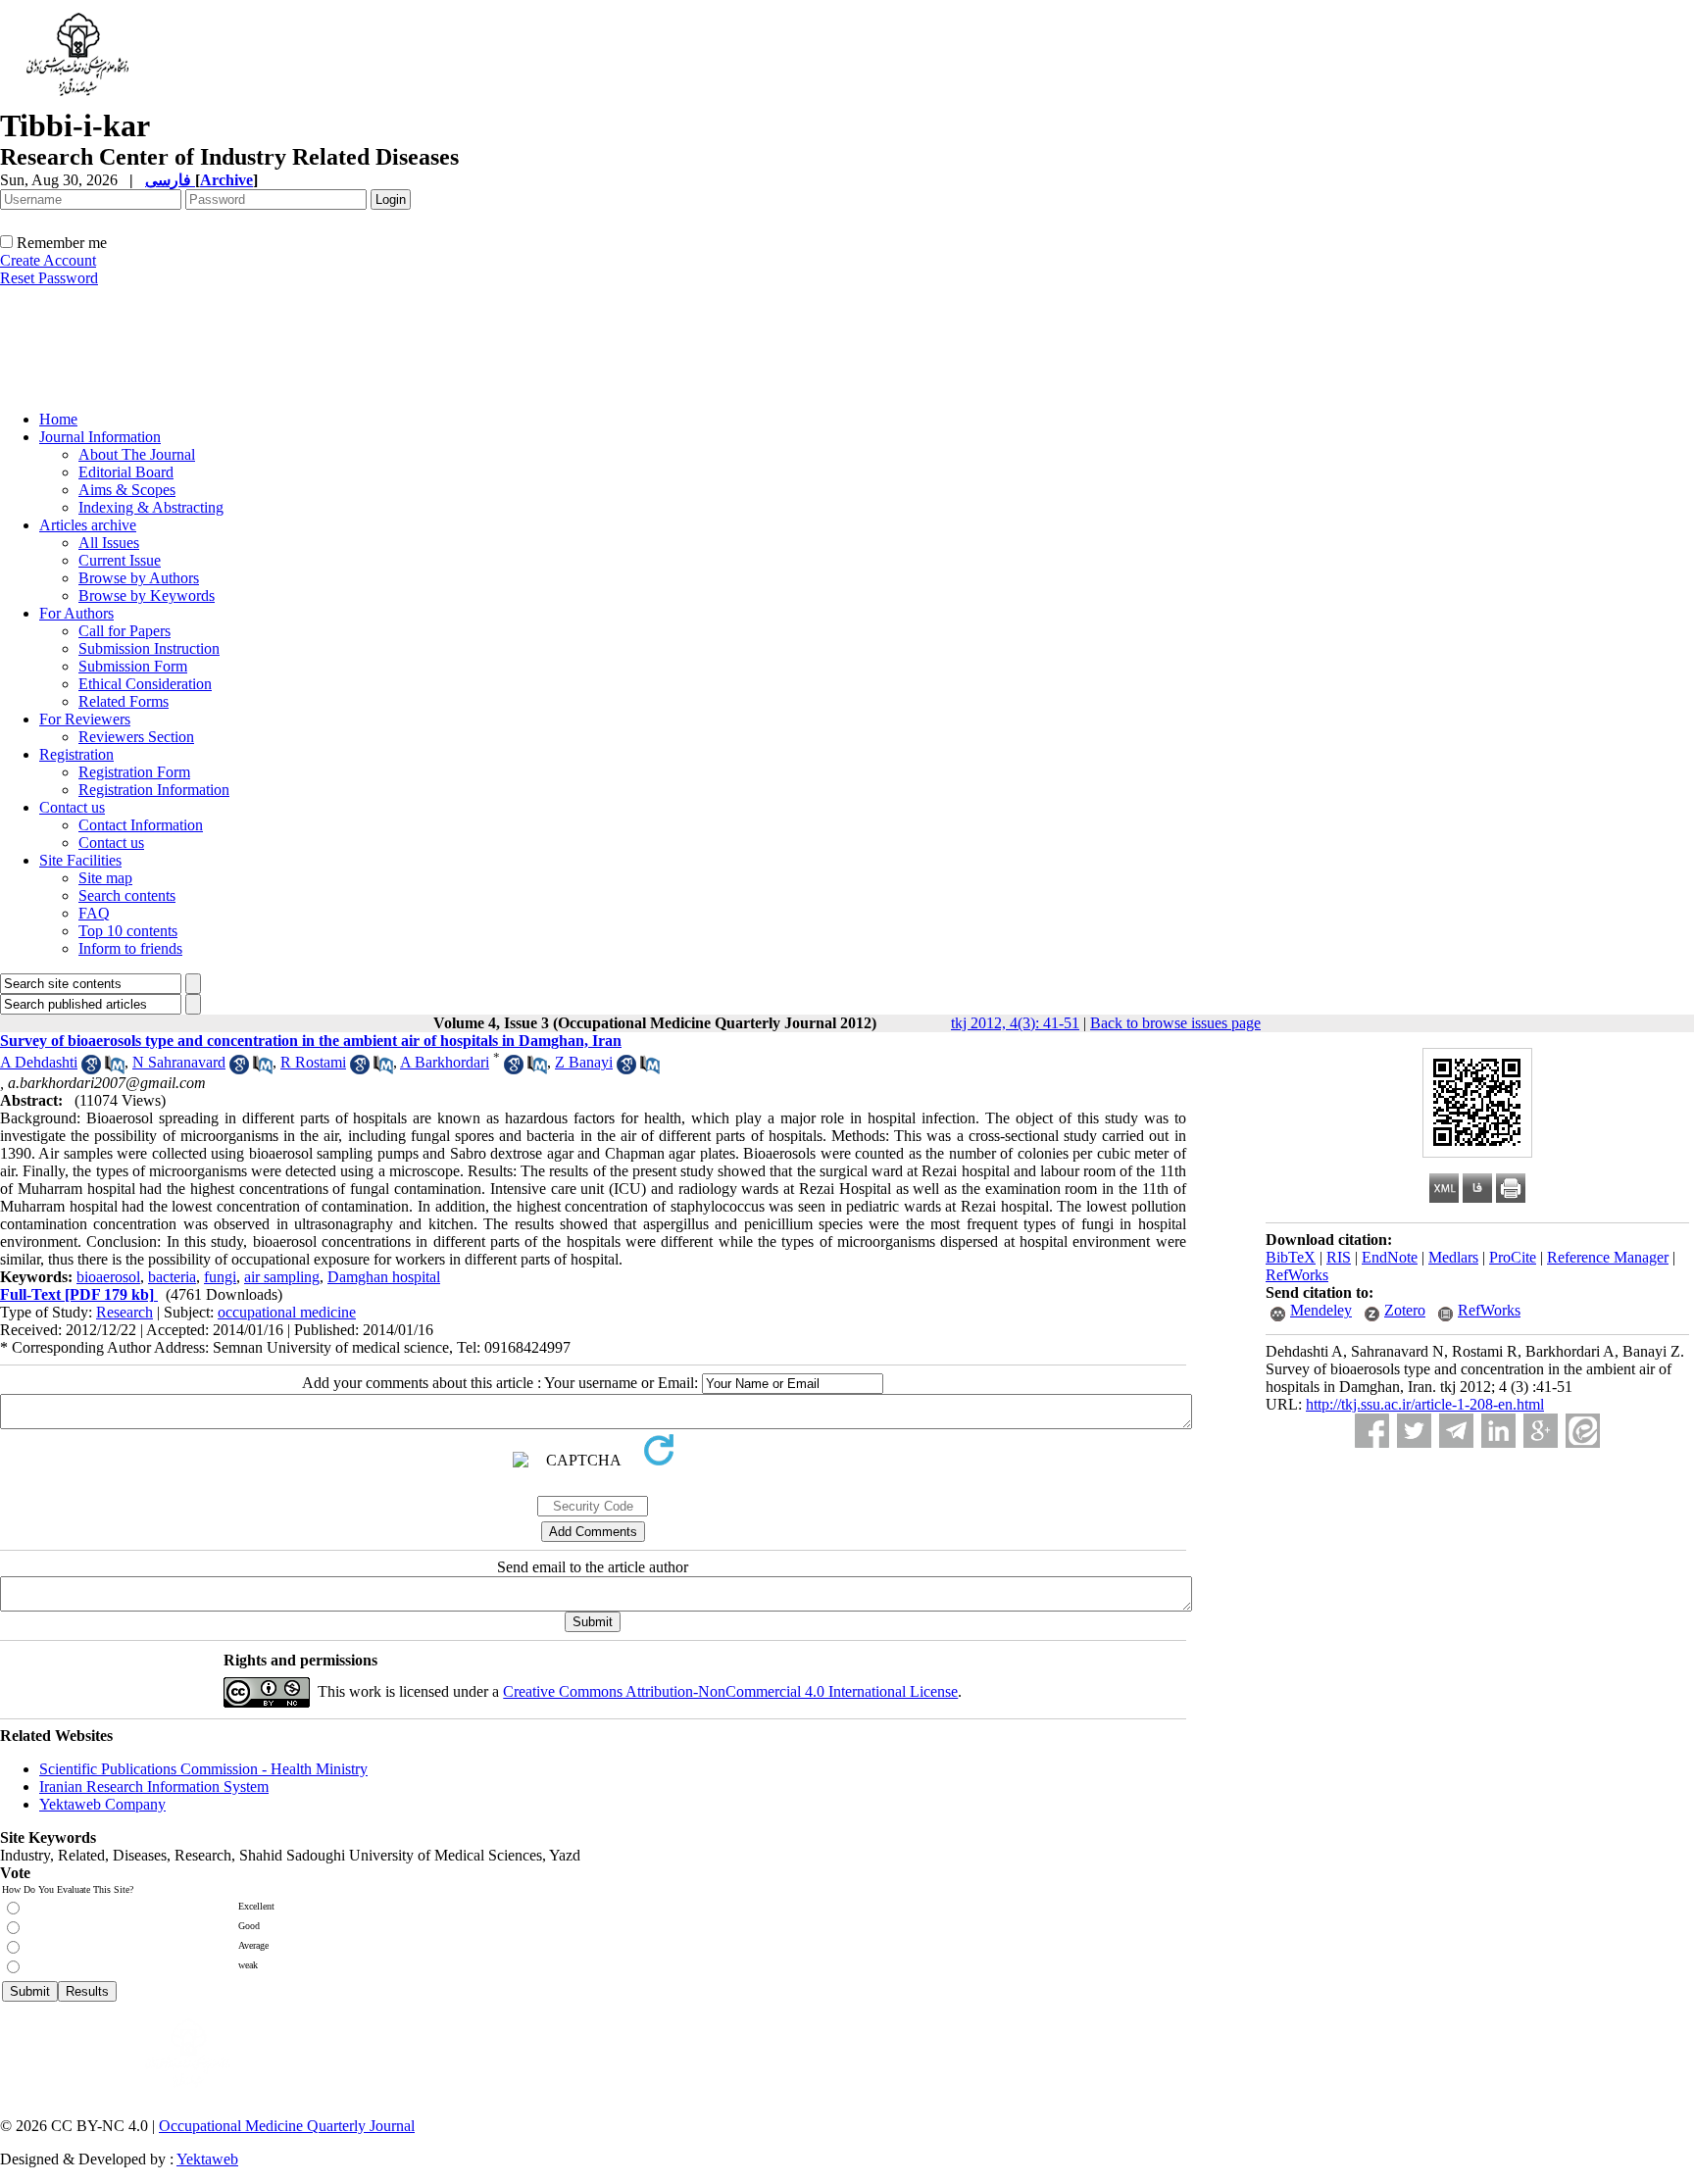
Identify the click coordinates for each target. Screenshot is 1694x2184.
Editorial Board (126, 472)
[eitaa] (1583, 1431)
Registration (76, 754)
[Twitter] (1414, 1431)
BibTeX (1291, 1257)
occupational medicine (287, 1312)
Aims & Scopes (127, 490)
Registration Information (154, 790)
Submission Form (133, 666)
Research (125, 1312)
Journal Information (100, 437)
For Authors (76, 613)
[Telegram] (1456, 1431)
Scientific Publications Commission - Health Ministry (203, 1769)
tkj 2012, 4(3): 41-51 (1015, 1023)
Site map (105, 878)
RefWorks (1297, 1275)
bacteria (172, 1277)
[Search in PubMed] (115, 1069)
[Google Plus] (1541, 1431)
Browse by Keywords (147, 596)
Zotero (1405, 1310)
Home (58, 419)
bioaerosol (108, 1277)
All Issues (109, 543)
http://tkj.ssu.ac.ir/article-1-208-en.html (1425, 1404)
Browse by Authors (139, 578)
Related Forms (124, 701)
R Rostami (313, 1062)
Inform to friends (130, 948)
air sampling (282, 1277)
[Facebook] (1372, 1431)
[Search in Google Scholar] (91, 1069)
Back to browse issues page (1175, 1023)
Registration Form (134, 772)
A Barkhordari (445, 1062)
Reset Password (49, 278)
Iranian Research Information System (154, 1787)
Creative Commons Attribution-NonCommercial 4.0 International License (730, 1691)
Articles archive (88, 525)
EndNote (1390, 1257)
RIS (1339, 1257)
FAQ (94, 913)
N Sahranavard (179, 1062)
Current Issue (120, 560)
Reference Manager (1608, 1257)
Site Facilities (80, 860)
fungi (220, 1277)
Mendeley (1321, 1310)
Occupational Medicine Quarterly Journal (287, 2126)
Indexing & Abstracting (151, 507)
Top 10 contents (128, 931)
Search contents (127, 895)
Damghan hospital (384, 1277)
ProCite (1513, 1257)
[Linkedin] (1498, 1431)
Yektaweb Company (102, 1804)
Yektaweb (207, 2159)
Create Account (48, 260)
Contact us (72, 807)
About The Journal (137, 454)
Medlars (1453, 1257)
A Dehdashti (39, 1062)
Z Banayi (584, 1062)
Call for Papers (125, 631)
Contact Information (141, 825)
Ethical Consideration (145, 684)
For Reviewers (85, 719)
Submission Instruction (149, 648)
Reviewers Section (136, 737)
